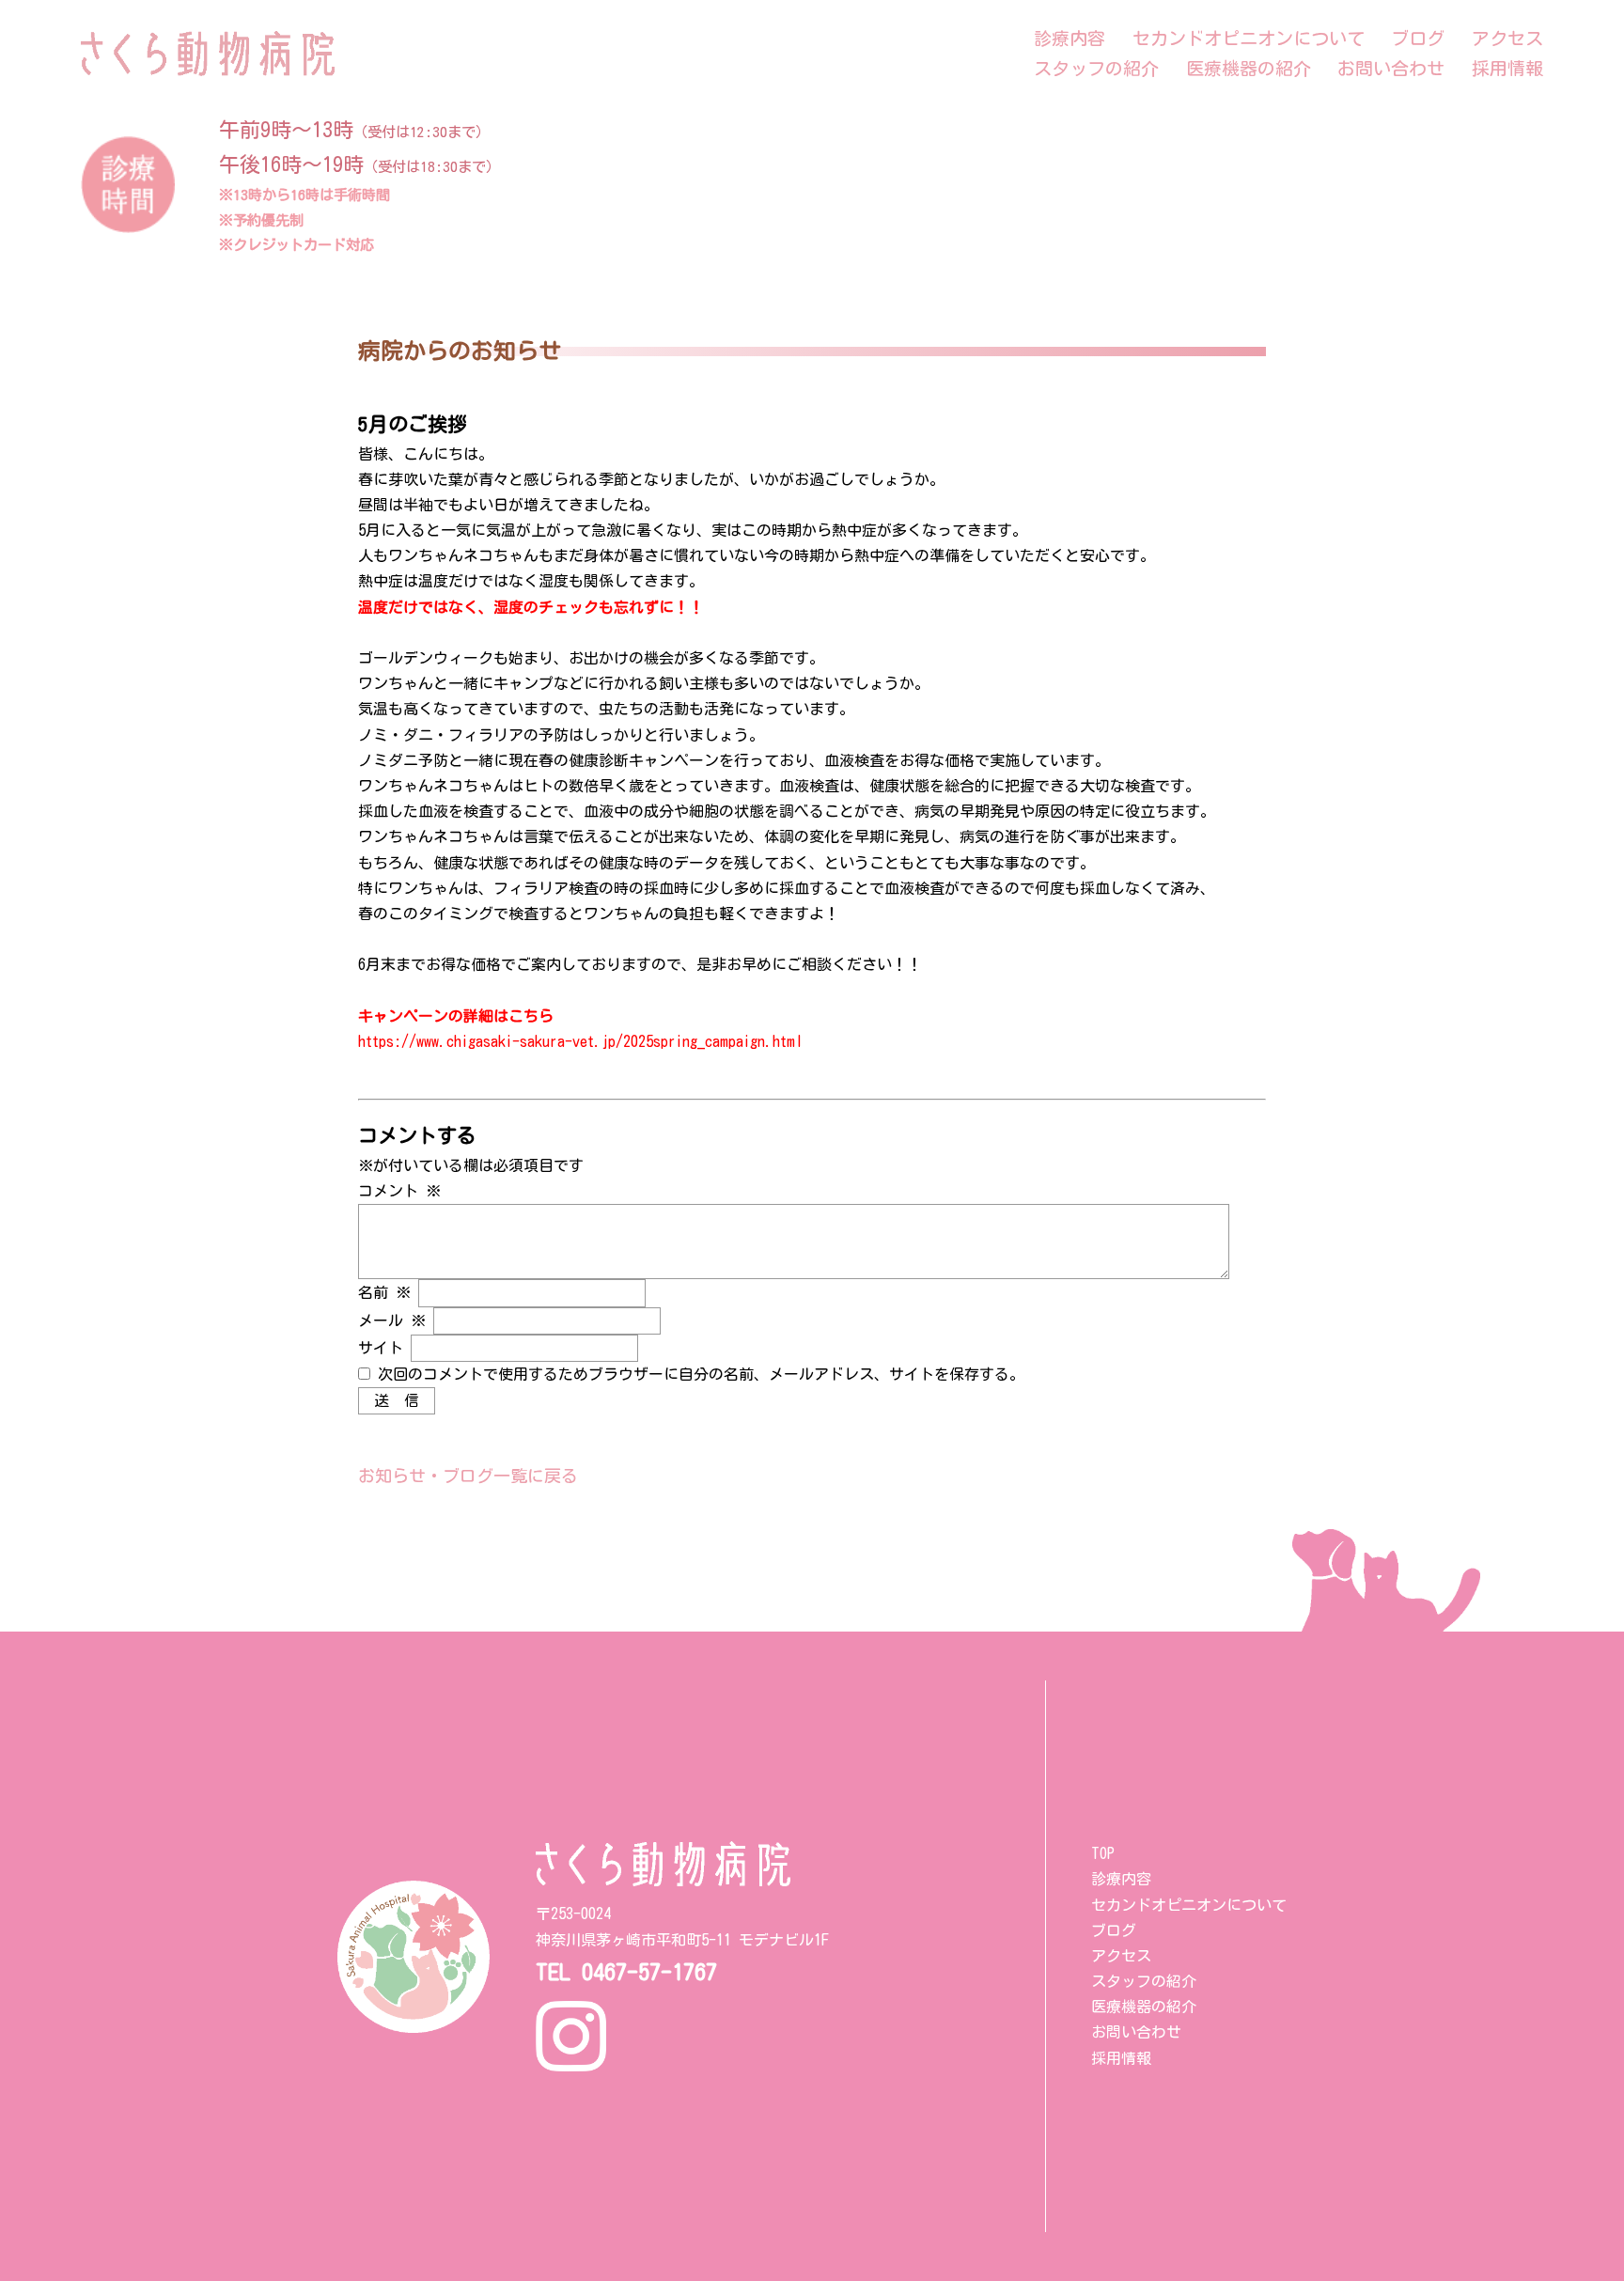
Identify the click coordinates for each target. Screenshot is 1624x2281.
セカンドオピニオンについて (1249, 38)
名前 (384, 1292)
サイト (381, 1348)
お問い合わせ (1391, 68)
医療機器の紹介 (1249, 68)
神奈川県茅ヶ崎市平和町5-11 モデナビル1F (682, 1940)
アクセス (1507, 38)
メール (392, 1320)
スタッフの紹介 (1096, 68)
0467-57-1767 (649, 1972)
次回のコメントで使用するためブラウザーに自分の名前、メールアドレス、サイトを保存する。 (701, 1374)
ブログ (1418, 38)
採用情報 (1507, 68)
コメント (399, 1191)
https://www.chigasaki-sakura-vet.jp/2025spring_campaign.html (580, 1041)
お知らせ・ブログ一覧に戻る (468, 1476)
